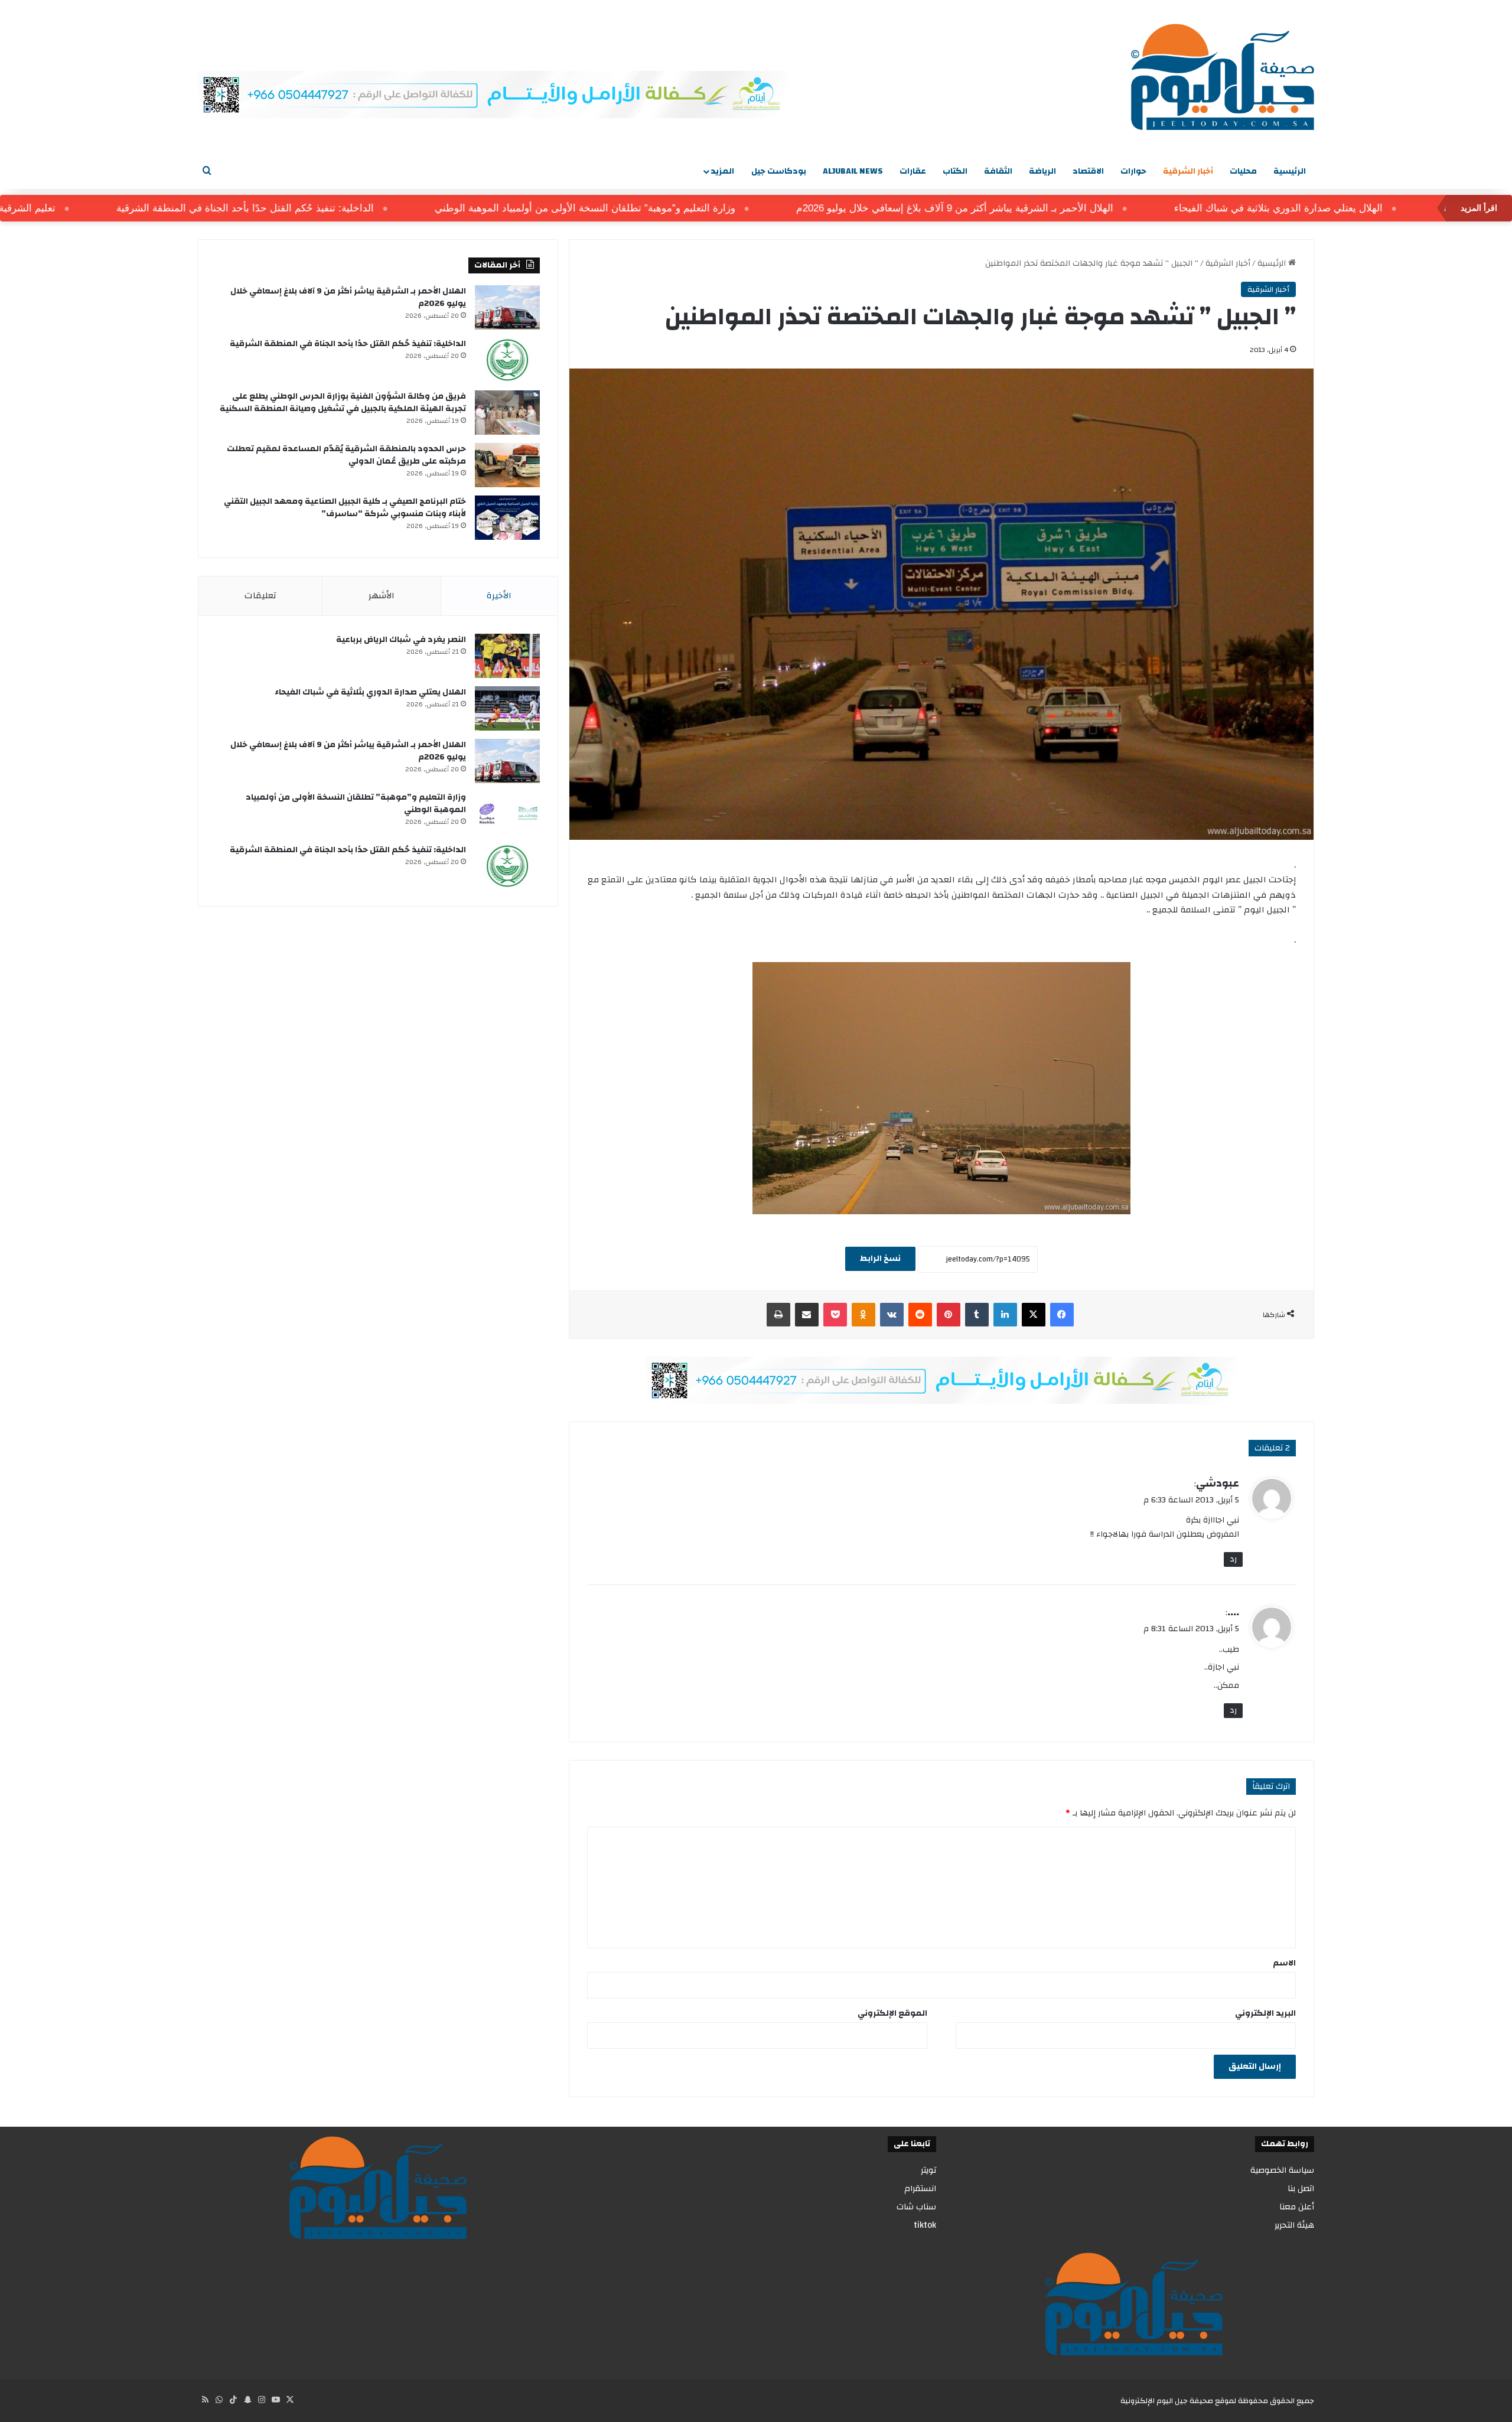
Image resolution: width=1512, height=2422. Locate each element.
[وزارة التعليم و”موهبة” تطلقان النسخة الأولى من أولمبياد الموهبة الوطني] (507, 814)
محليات (1243, 171)
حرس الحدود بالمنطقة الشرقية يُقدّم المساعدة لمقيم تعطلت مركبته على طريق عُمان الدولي (346, 455)
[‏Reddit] (920, 1315)
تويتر (928, 2170)
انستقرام (920, 2188)
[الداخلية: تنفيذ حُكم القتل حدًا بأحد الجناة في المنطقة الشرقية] (507, 360)
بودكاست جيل (779, 171)
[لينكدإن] (1005, 1315)
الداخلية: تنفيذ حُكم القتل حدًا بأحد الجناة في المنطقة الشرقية (331, 208)
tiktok (925, 2225)
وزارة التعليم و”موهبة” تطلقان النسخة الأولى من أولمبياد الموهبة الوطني (671, 208)
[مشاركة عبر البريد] (807, 1315)
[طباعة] (778, 1315)
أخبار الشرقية (1188, 171)
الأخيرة (499, 596)
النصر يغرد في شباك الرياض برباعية (401, 640)
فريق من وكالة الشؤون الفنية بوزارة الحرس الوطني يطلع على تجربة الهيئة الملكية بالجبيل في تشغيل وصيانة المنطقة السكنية (343, 402)
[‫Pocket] (835, 1315)
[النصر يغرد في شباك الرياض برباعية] (507, 656)
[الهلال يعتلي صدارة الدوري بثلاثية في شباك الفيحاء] (507, 708)
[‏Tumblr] (977, 1315)
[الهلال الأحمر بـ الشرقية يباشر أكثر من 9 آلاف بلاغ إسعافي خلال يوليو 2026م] (507, 307)
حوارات (1133, 171)
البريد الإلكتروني (1265, 2013)
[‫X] (1034, 1315)
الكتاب (955, 171)
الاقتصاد (1088, 171)
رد (1233, 1559)
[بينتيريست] (949, 1315)
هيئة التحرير (1294, 2225)
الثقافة (998, 171)
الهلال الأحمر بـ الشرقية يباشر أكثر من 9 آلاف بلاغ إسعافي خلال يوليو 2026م (1040, 208)
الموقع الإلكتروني (892, 2013)
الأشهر (382, 596)
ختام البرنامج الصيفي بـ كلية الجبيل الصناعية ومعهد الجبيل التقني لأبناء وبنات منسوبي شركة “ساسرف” (345, 508)
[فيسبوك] (1062, 1315)
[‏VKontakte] (892, 1315)
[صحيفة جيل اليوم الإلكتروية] (1223, 77)
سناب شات (916, 2207)
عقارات (913, 171)
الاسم (1284, 1963)
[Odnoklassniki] (863, 1315)
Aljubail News (853, 171)
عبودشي (1218, 1483)
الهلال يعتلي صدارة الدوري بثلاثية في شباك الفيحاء (1364, 208)
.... (1233, 1612)
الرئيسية (1290, 171)
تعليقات (260, 596)
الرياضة (1042, 171)
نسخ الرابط (880, 1259)
